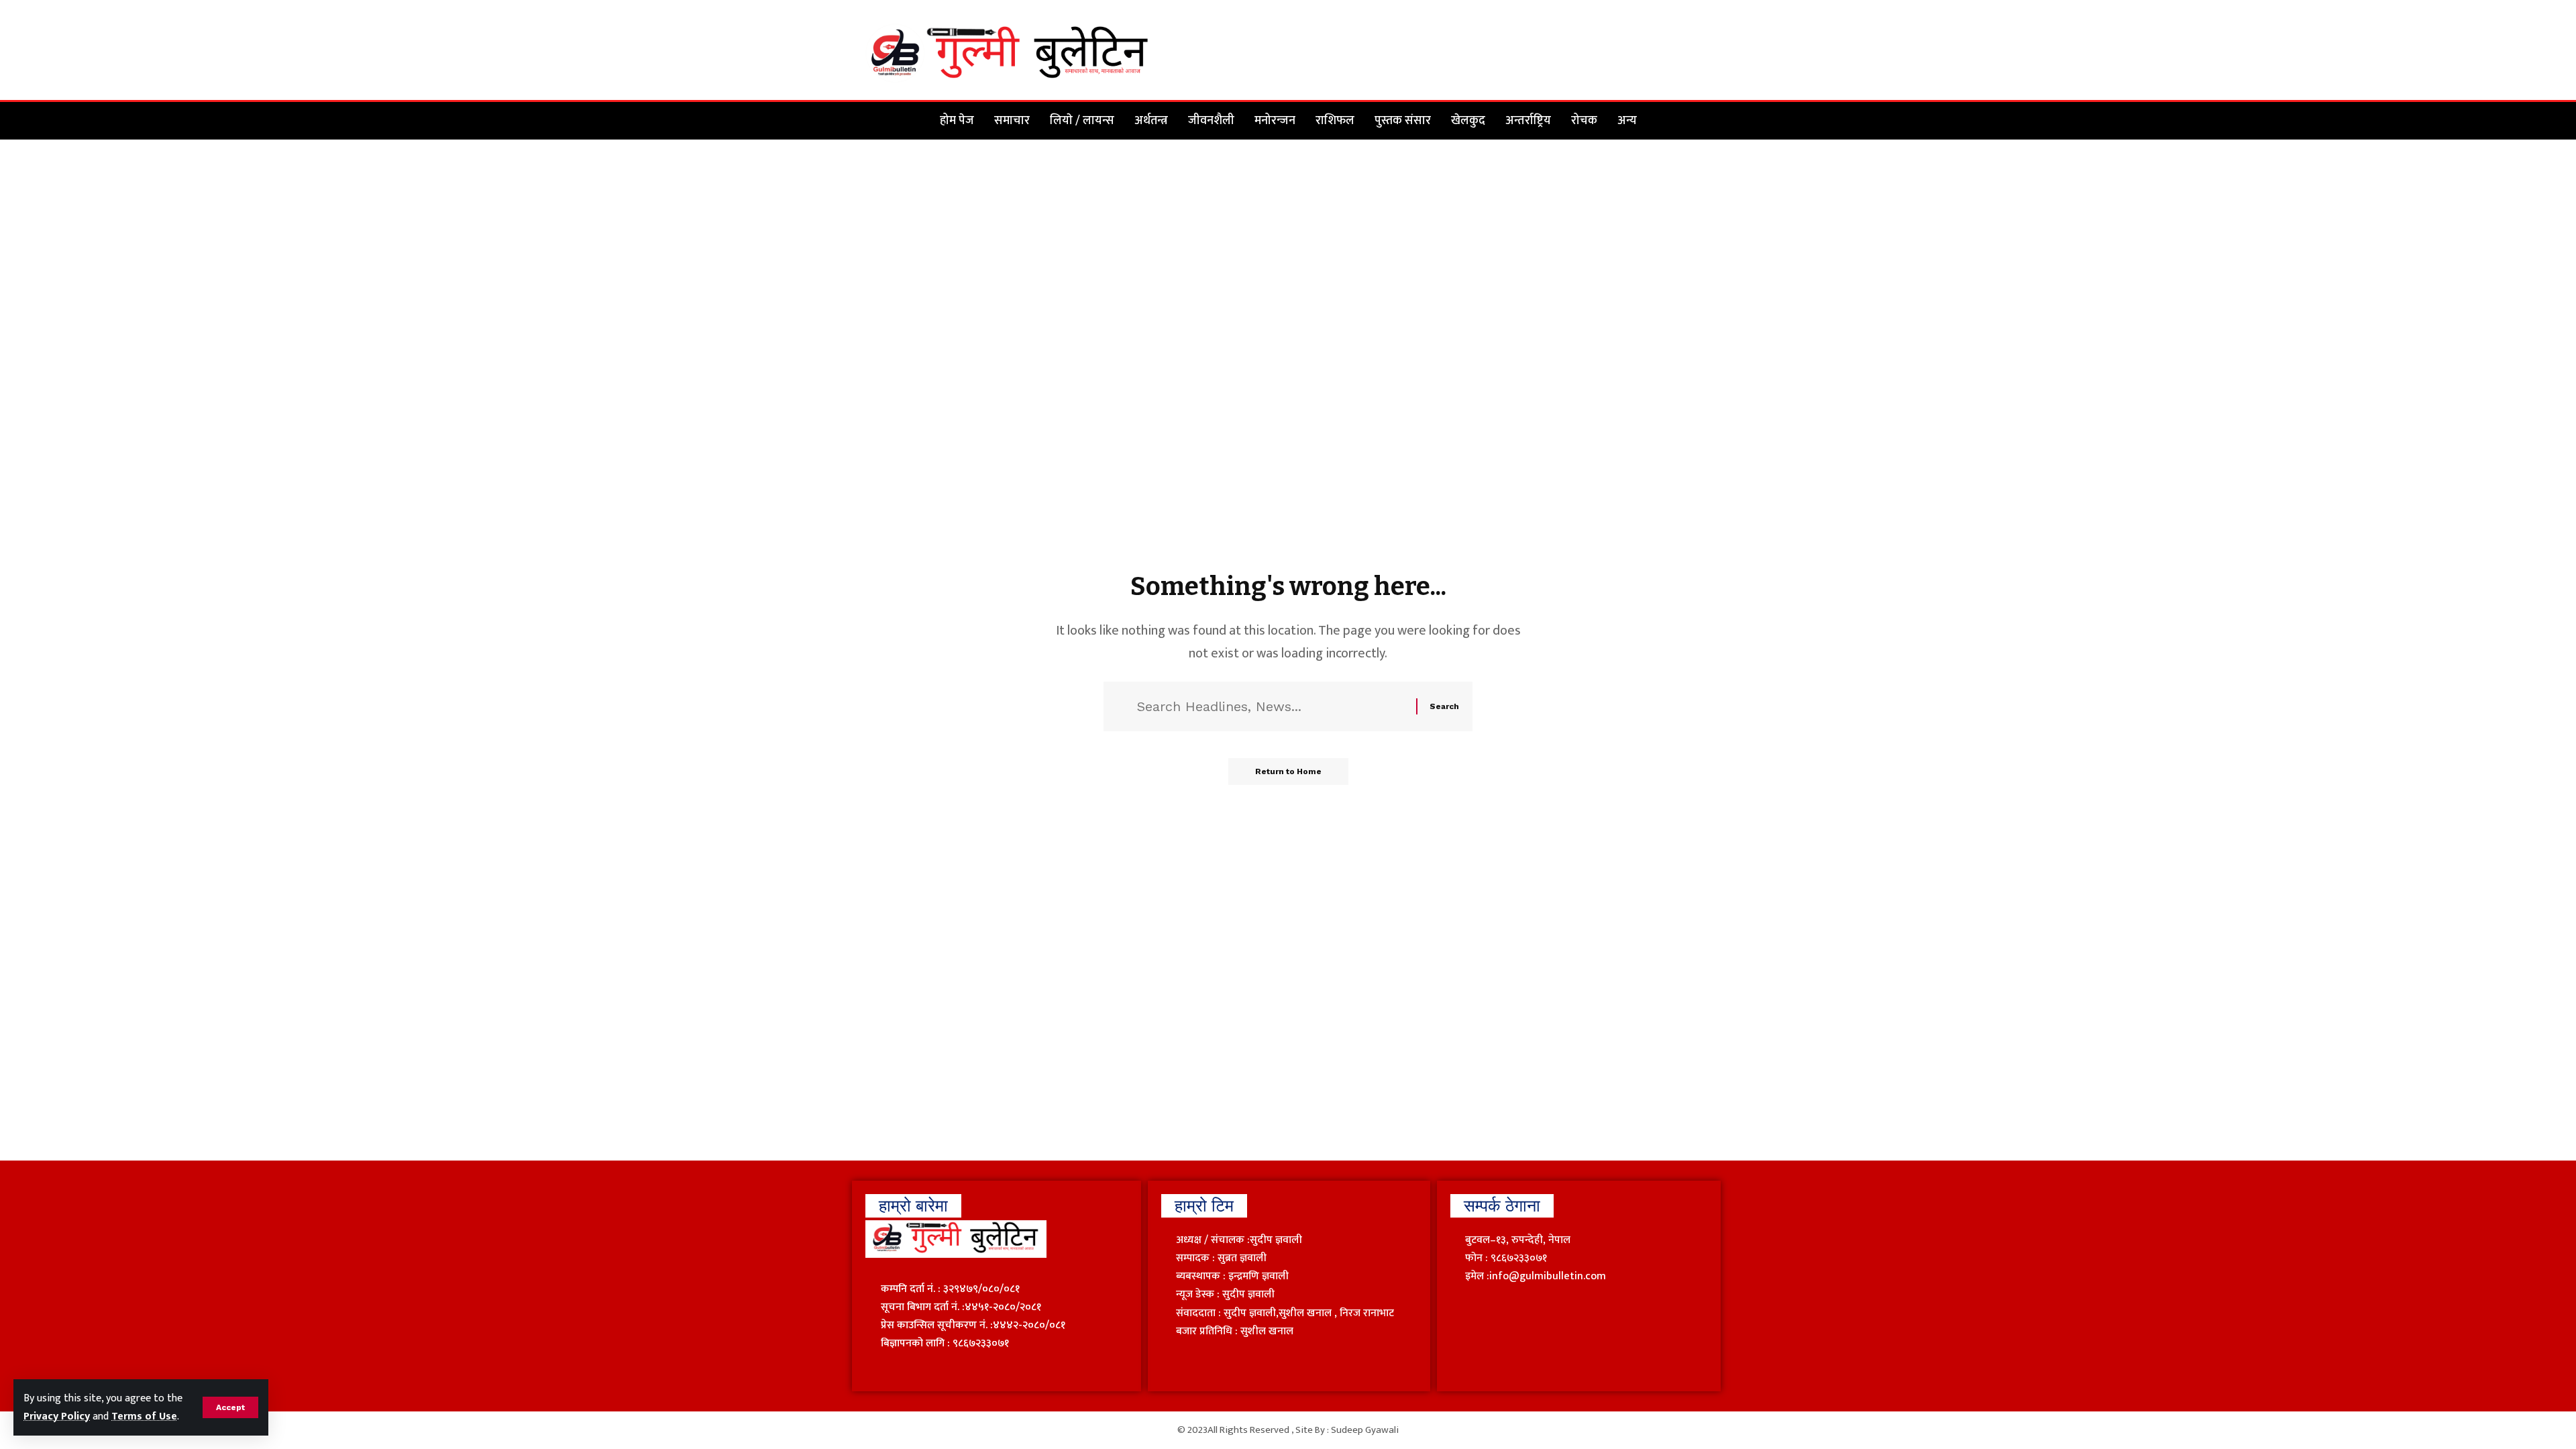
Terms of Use (144, 1416)
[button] (230, 1407)
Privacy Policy (57, 1416)
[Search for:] (1272, 706)
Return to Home (1288, 771)
